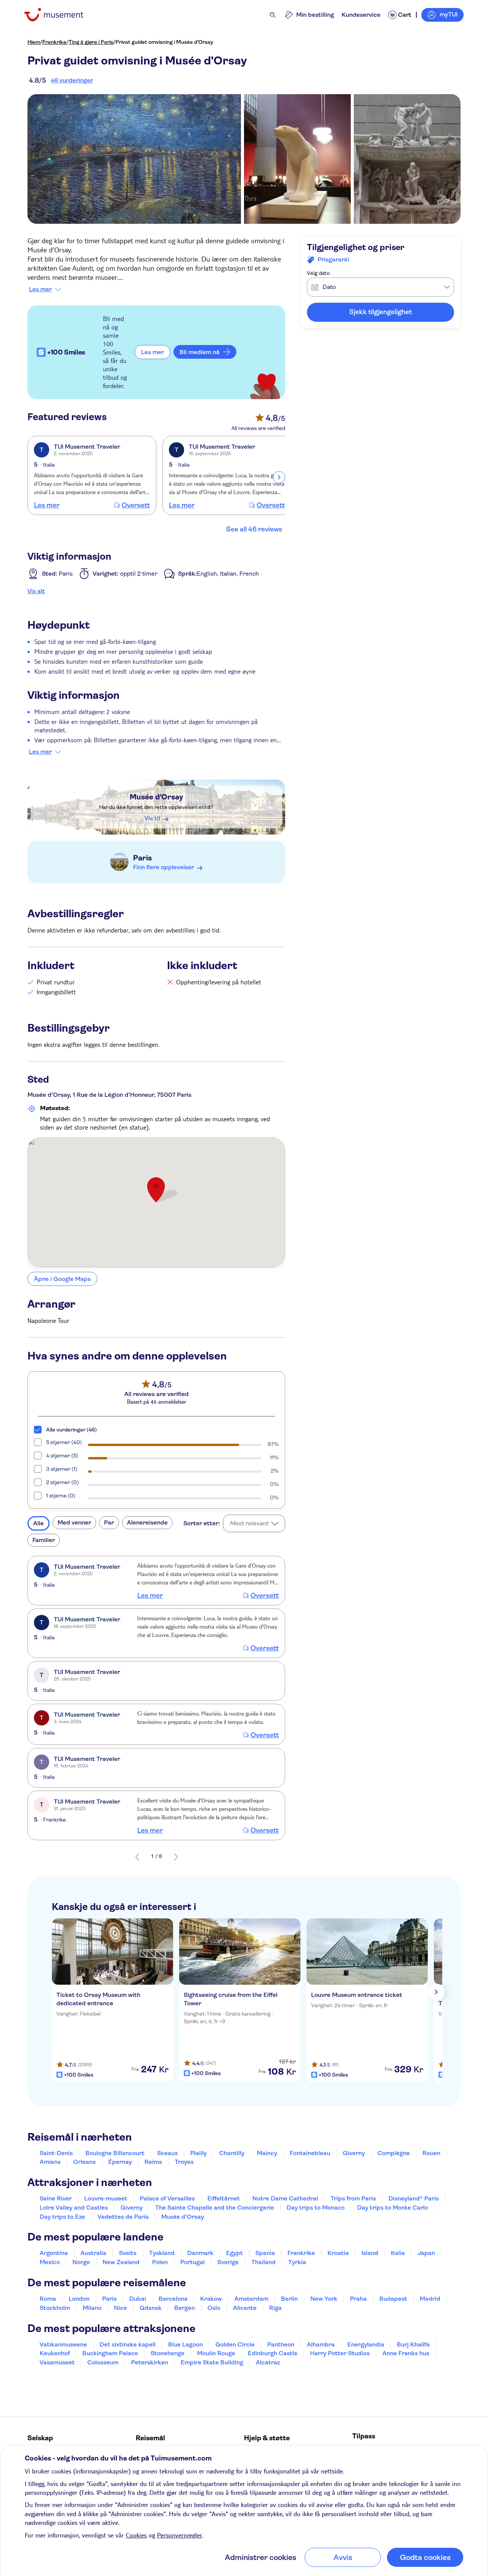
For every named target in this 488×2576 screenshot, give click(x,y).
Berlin (289, 2299)
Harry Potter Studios (340, 2353)
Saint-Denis (56, 2153)
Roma (48, 2299)
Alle (39, 1523)
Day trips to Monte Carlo (393, 2208)
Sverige (228, 2262)
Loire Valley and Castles (74, 2208)
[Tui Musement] (60, 15)
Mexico (50, 2262)
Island (370, 2253)
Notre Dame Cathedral (285, 2198)
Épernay (120, 2162)
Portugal (193, 2262)
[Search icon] (273, 15)
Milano (92, 2308)
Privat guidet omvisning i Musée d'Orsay (164, 42)
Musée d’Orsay (156, 797)
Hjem (34, 42)
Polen (160, 2262)
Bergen (185, 2308)
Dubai (138, 2299)
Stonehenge (168, 2353)
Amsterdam (251, 2299)
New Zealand (121, 2262)
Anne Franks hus (406, 2353)
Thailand (263, 2262)
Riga (275, 2308)
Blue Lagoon (185, 2344)
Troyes (184, 2162)
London (79, 2299)
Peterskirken (150, 2362)
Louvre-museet (106, 2198)
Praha (358, 2299)
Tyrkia (297, 2262)
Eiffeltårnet (224, 2198)
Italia (398, 2253)
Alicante (245, 2308)
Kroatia (338, 2253)
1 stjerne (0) (61, 1496)
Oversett (136, 505)
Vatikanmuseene (63, 2344)
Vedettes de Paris (123, 2217)
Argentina (54, 2253)
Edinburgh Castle (273, 2353)
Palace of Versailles (167, 2198)
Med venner (74, 1522)
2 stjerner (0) (63, 1482)
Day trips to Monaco (316, 2208)
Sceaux (167, 2153)
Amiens (50, 2162)
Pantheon (281, 2344)
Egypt (234, 2253)
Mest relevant (249, 1523)
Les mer (40, 289)
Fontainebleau (310, 2153)
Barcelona (173, 2299)
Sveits (128, 2253)
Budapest (393, 2299)
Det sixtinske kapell (128, 2344)
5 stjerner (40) (64, 1442)
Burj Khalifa (413, 2344)
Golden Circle (235, 2344)
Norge (81, 2262)
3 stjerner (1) (62, 1469)
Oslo (214, 2308)
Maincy (267, 2153)
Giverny (354, 2153)
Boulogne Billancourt (115, 2153)
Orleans (84, 2162)
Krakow (211, 2299)
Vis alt (36, 591)
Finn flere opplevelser (164, 867)
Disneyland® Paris (414, 2198)
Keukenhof (55, 2353)
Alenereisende (147, 1522)
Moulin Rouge (216, 2353)
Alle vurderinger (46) (71, 1430)
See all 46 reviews (254, 529)
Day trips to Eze (62, 2217)
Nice (120, 2308)
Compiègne (394, 2153)
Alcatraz (268, 2362)
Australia (93, 2253)
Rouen (431, 2153)
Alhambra (321, 2344)
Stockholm (55, 2308)
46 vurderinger (72, 80)
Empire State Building (212, 2362)
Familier (44, 1540)
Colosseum (103, 2362)
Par (109, 1522)
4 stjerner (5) (62, 1456)
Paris (142, 858)
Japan (426, 2253)
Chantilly (232, 2153)
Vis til (152, 818)
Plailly (198, 2153)
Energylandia (366, 2344)
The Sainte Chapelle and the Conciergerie (215, 2208)
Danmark (200, 2253)
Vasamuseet (57, 2362)
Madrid (430, 2299)
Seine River (56, 2198)
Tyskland (162, 2253)
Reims (153, 2162)
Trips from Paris (353, 2198)
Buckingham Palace (110, 2353)
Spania (265, 2253)
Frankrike (54, 42)
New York (324, 2299)
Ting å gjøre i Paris (91, 42)
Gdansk (151, 2308)
